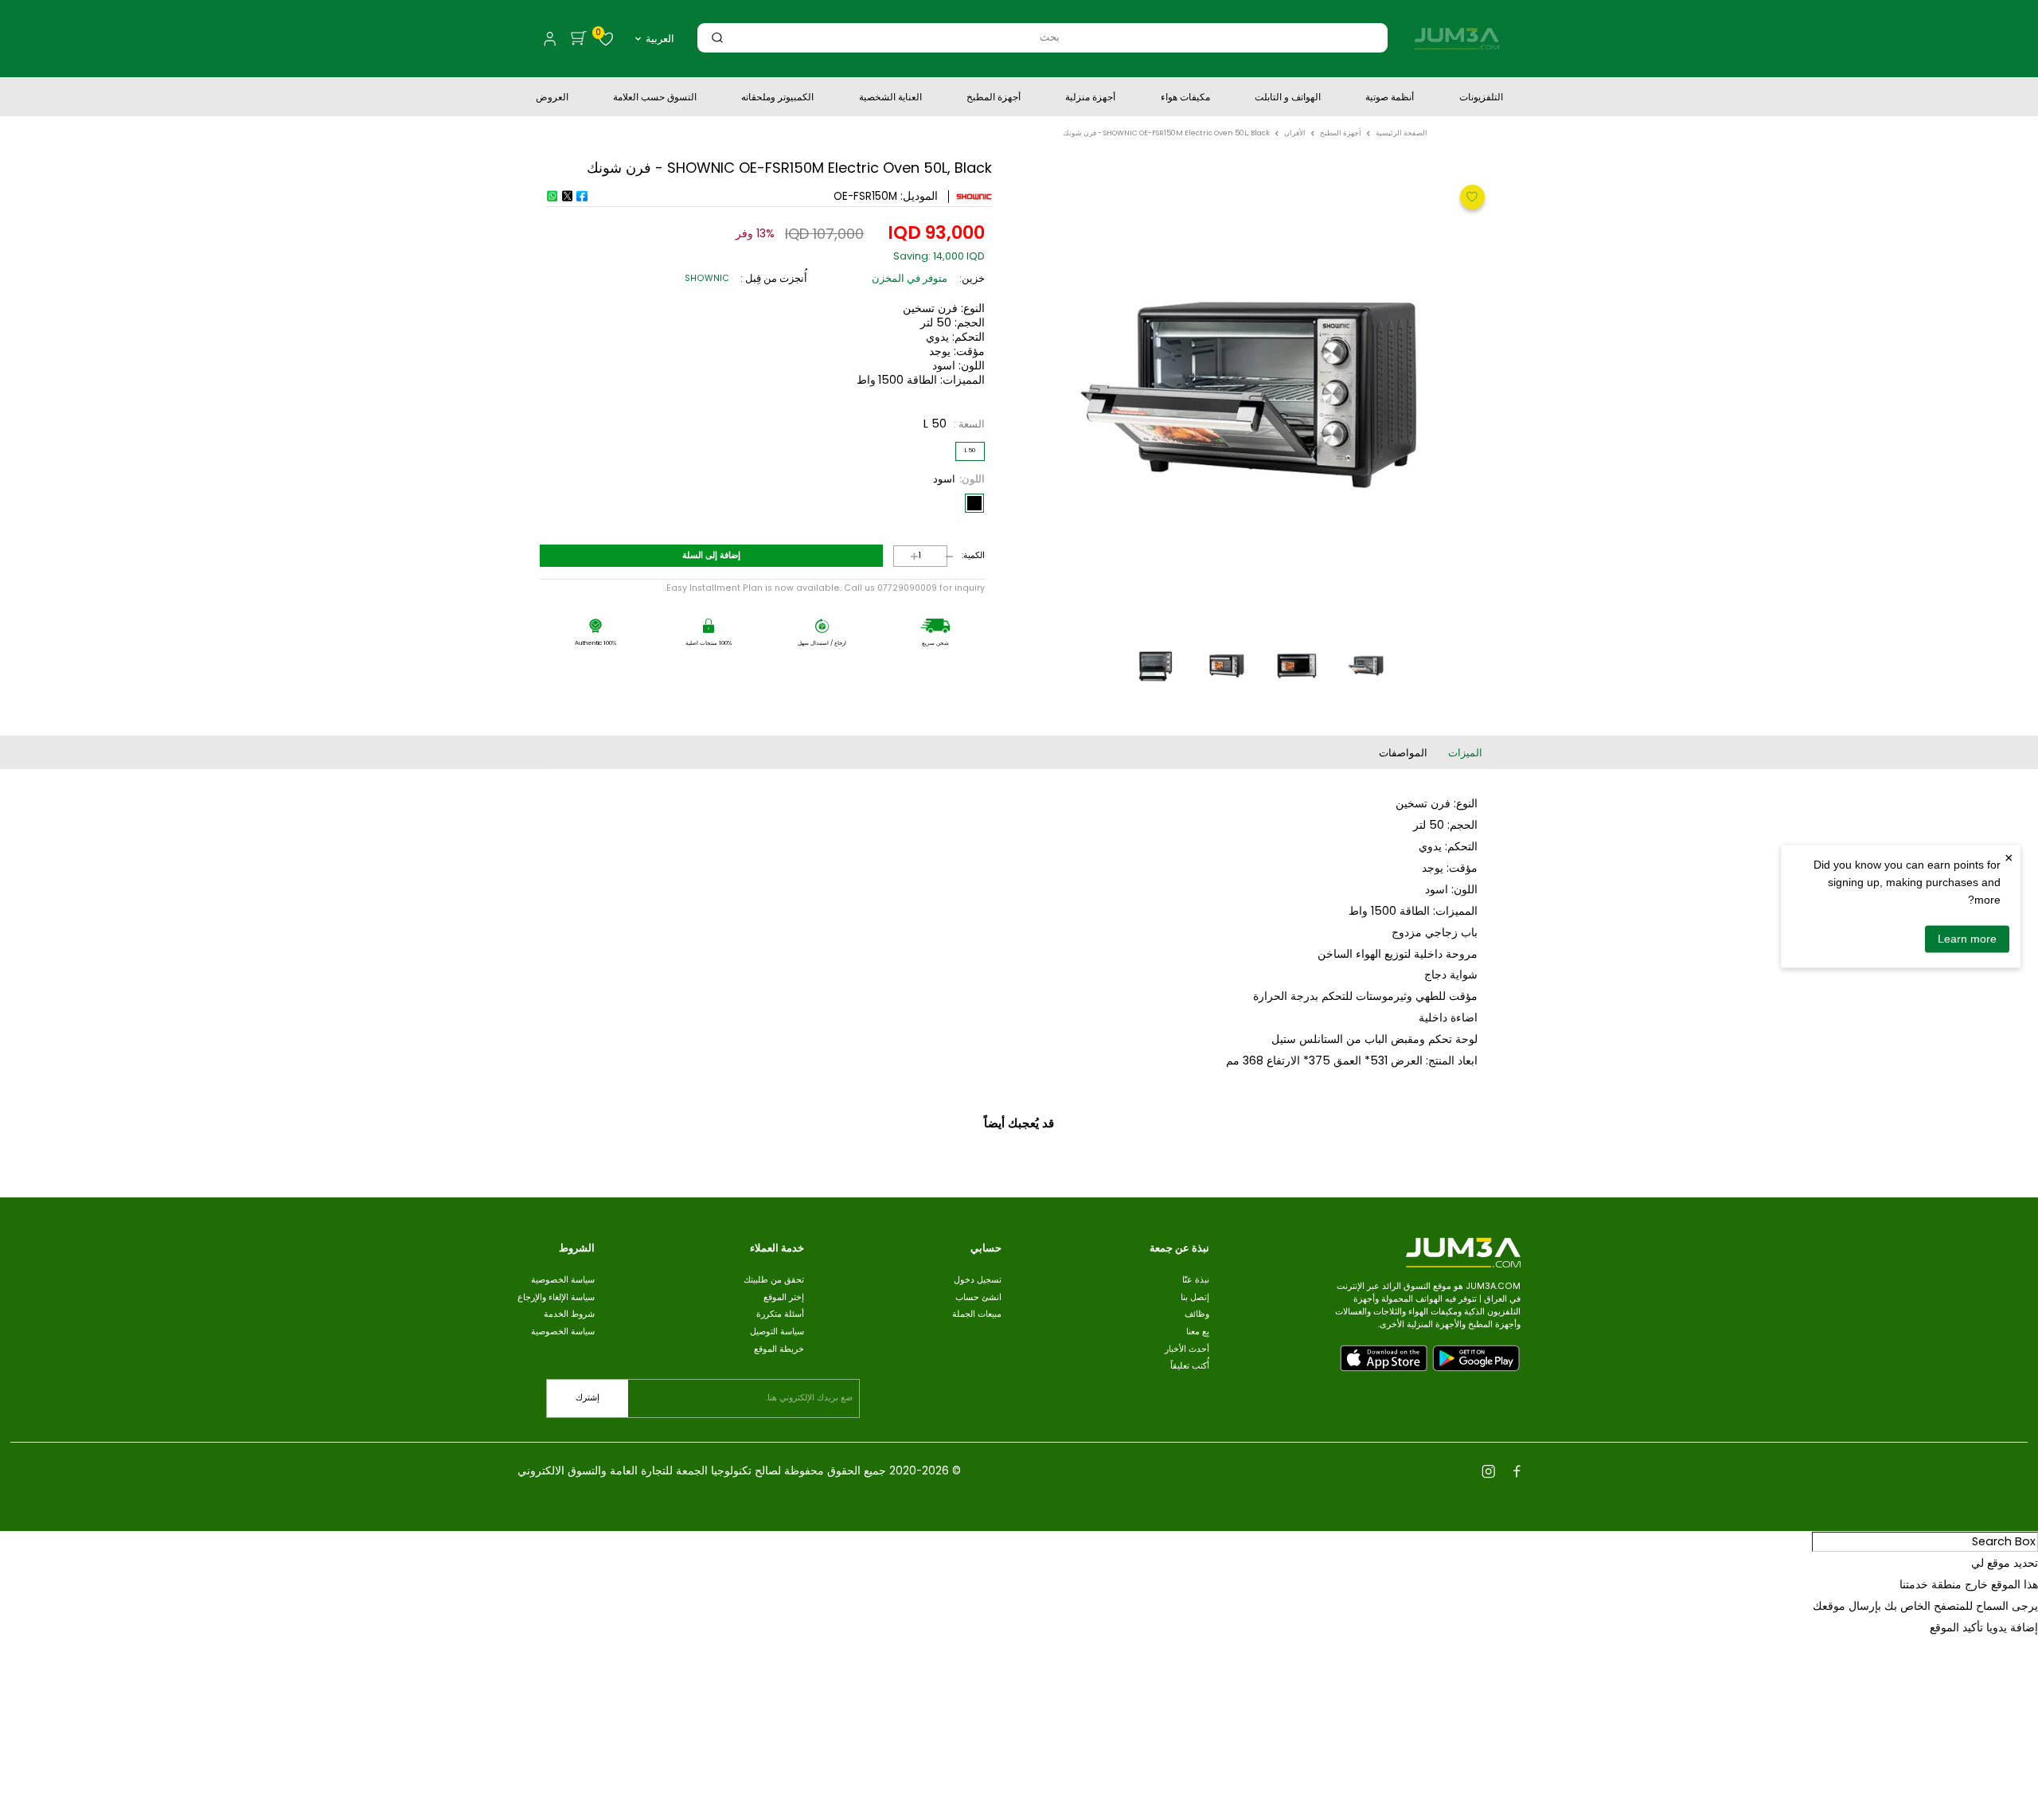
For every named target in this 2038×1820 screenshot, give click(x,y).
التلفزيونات (1481, 99)
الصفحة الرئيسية (1402, 133)
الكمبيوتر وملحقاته (777, 99)
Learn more (1967, 939)
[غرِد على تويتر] (567, 196)
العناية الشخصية (890, 99)
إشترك (588, 1398)
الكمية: (973, 556)
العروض (552, 99)
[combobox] (1049, 37)
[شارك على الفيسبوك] (582, 196)
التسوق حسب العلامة (655, 99)
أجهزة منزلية (1090, 99)
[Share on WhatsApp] (552, 196)
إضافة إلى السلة (711, 555)
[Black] (974, 503)
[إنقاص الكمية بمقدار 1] (938, 556)
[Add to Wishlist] (1470, 196)
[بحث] (717, 37)
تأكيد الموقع (1956, 1627)
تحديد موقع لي (2005, 1563)
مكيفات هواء (1185, 99)
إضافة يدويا (2012, 1627)
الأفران (1295, 133)
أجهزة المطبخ (994, 99)
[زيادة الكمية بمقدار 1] (903, 556)
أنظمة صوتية (1390, 99)
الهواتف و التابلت (1288, 99)
